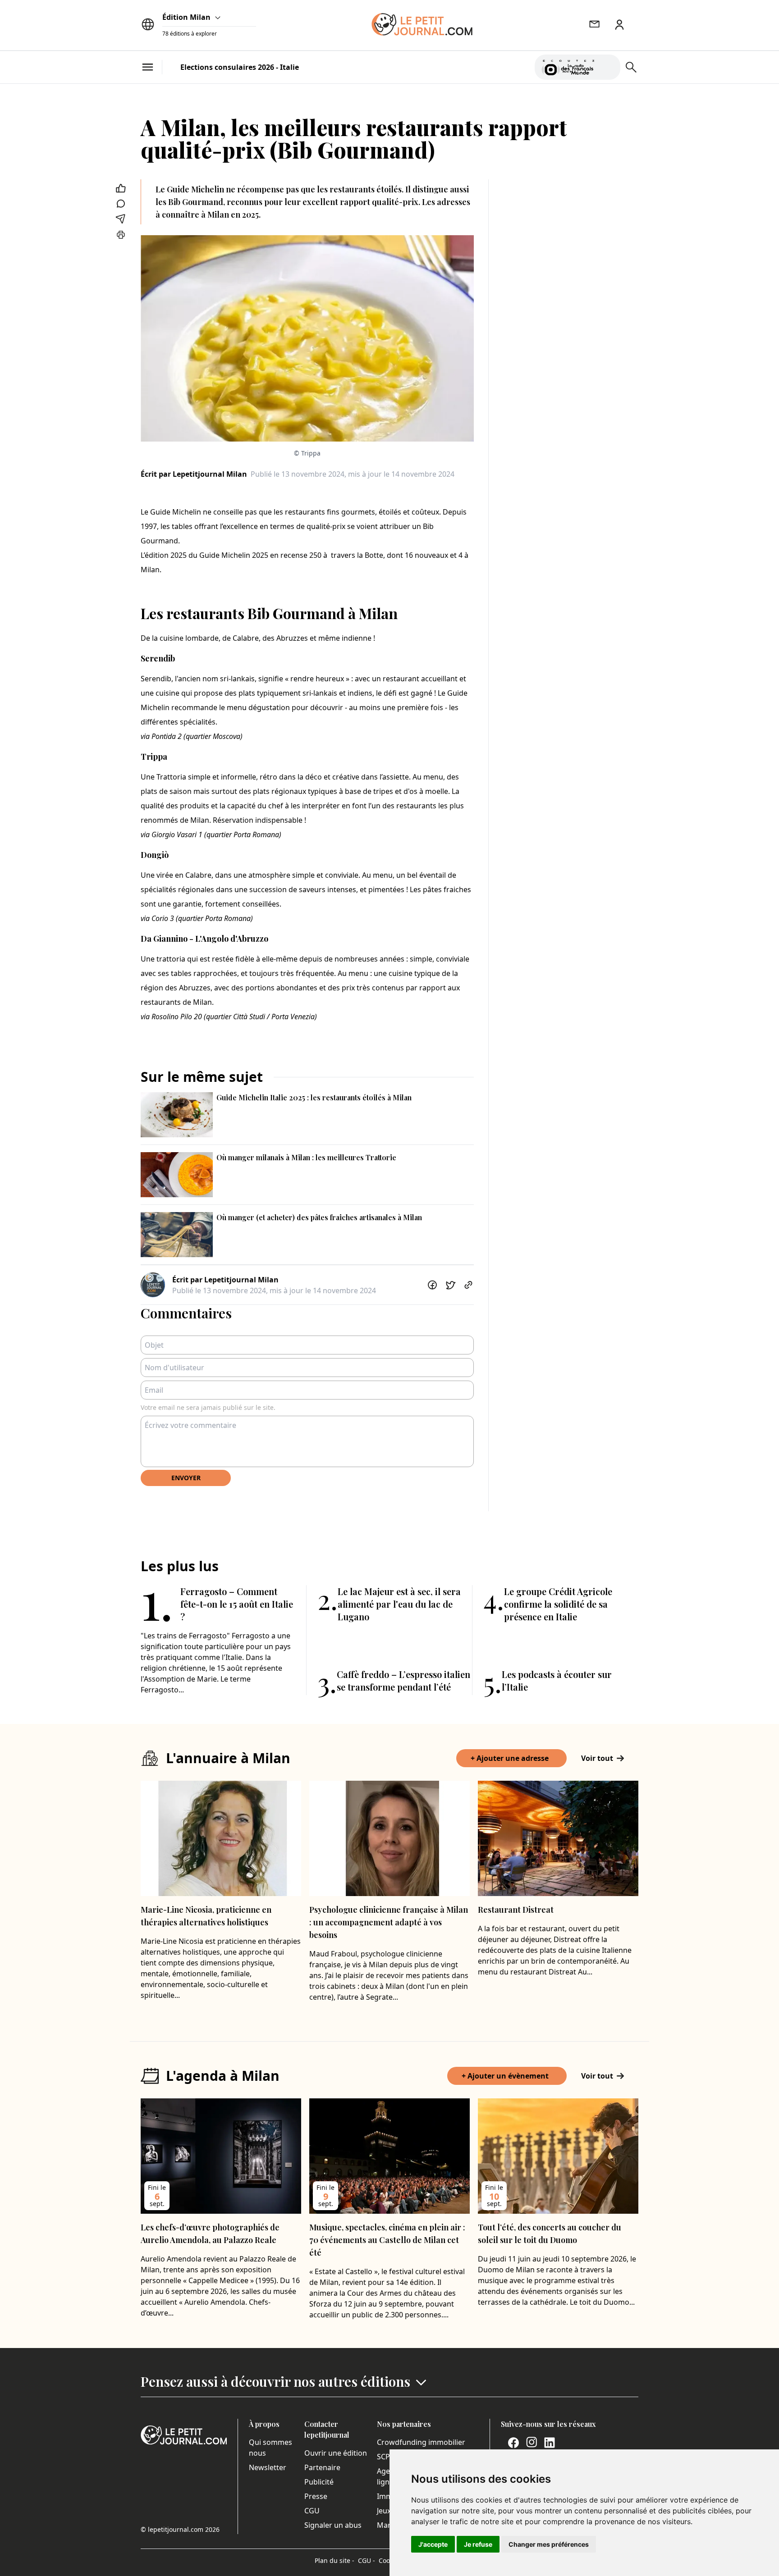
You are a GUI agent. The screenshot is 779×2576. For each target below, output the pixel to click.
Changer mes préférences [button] (549, 2544)
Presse (316, 2496)
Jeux (384, 2511)
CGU (312, 2511)
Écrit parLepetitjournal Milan (194, 474)
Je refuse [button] (478, 2544)
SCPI (385, 2457)
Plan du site (335, 2560)
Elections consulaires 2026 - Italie (240, 67)
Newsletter (268, 2467)
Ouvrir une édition (336, 2453)
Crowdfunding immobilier (421, 2442)
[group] (608, 65)
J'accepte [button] (433, 2544)
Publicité (319, 2482)
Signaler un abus (333, 2525)
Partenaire (322, 2467)
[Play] (608, 67)
